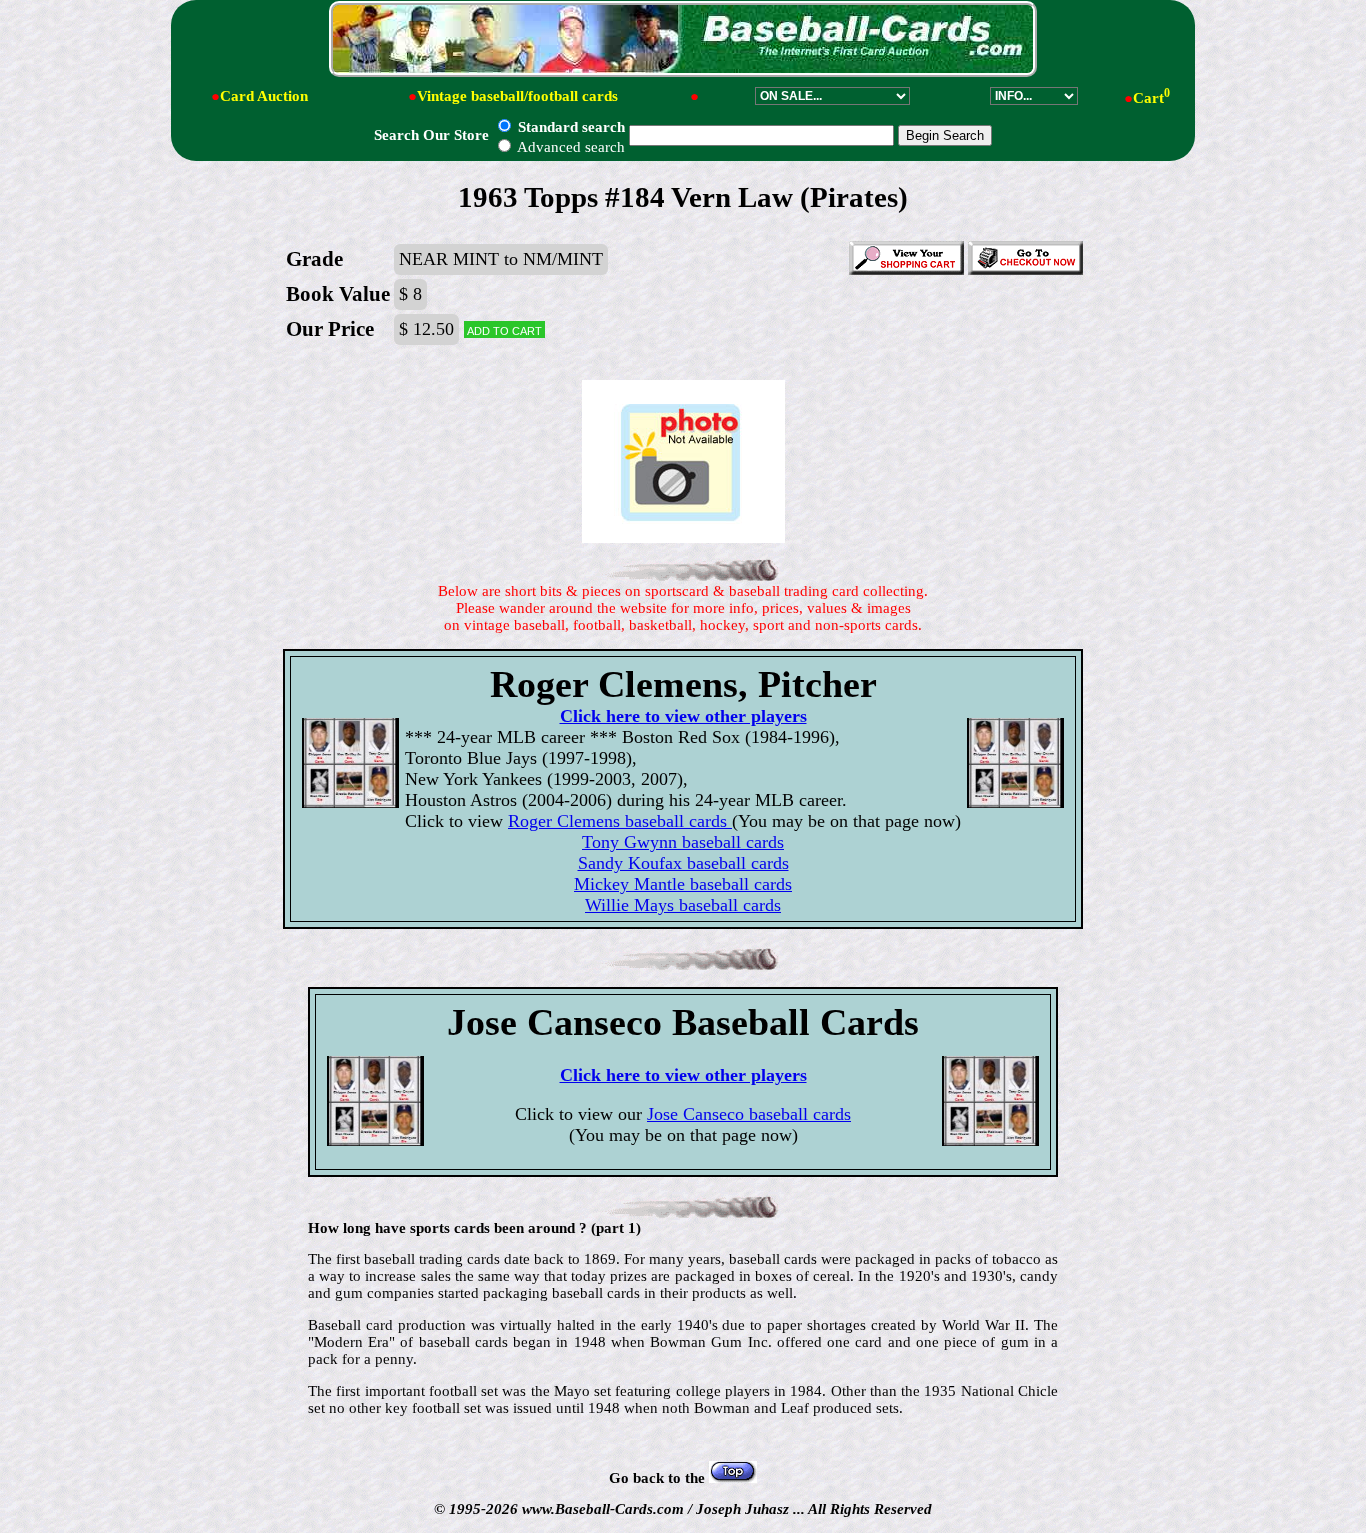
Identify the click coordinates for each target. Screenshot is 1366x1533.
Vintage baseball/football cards (517, 96)
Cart (1151, 98)
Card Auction (264, 96)
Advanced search (569, 147)
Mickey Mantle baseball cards (683, 884)
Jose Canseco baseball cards (749, 1114)
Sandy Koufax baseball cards (683, 863)
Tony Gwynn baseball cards (683, 842)
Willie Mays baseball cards (683, 905)
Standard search (569, 127)
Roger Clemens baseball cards (620, 821)
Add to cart (504, 329)
